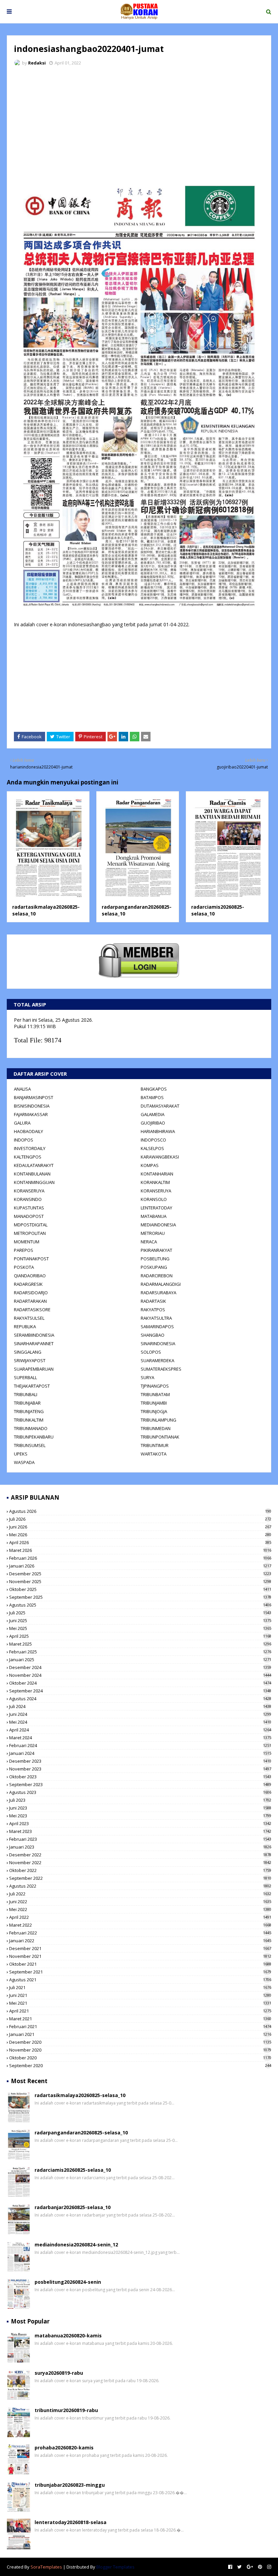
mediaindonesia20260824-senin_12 (76, 2245)
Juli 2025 (140, 1613)
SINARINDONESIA (158, 1343)
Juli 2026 (140, 1519)
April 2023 (140, 1823)
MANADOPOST (29, 1216)
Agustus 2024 (140, 1699)
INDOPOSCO (153, 1140)
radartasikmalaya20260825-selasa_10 (80, 2095)
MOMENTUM (27, 1242)
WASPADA (24, 1462)
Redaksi (37, 63)
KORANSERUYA (29, 1191)
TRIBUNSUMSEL (30, 1445)
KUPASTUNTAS (29, 1208)
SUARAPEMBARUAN (34, 1369)
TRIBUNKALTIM (29, 1420)
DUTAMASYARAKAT (160, 1106)
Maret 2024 (140, 1738)
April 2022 (140, 1917)
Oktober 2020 (140, 2058)
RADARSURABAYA (158, 1293)
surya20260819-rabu (59, 2373)
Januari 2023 (140, 1847)
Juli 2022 (140, 1894)
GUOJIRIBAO (153, 1123)
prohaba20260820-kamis (64, 2448)
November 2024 (140, 1675)
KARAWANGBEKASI (160, 1157)
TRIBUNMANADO (31, 1428)
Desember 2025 (140, 1574)
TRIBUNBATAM (155, 1394)
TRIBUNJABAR (27, 1403)
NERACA (149, 1242)
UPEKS (21, 1454)
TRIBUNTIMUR (155, 1445)
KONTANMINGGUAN (34, 1182)
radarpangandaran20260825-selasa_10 (81, 2133)
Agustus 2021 (140, 1980)
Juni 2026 (140, 1527)
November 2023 (140, 1769)
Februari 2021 (140, 2026)
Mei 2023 (140, 1816)
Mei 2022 (140, 1909)
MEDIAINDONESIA (158, 1225)
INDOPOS (24, 1140)
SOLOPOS (151, 1352)
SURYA (147, 1377)
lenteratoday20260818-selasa (71, 2522)
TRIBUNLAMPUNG (158, 1420)
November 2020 (140, 2050)
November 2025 (140, 1581)
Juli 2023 (140, 1800)
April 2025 (140, 1636)
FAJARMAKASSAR (31, 1114)
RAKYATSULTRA (156, 1318)
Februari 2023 (140, 1839)
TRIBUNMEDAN (156, 1428)
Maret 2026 (140, 1550)
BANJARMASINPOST (34, 1097)
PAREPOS (24, 1250)
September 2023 (140, 1784)
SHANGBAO (153, 1335)
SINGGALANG (28, 1352)
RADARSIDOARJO (31, 1293)
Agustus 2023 (140, 1792)
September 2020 (140, 2065)
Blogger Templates (115, 2567)
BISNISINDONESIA (32, 1106)
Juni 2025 (140, 1620)
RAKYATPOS (153, 1310)
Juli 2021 (140, 1987)
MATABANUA (154, 1216)
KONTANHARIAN (157, 1174)
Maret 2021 (140, 2019)
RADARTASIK (153, 1301)
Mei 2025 (140, 1628)
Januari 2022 (140, 1941)
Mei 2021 (140, 2003)
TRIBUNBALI (26, 1394)
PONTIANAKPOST (31, 1259)
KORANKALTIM (155, 1182)
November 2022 (140, 1862)
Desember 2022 (140, 1855)
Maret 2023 (140, 1831)
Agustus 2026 (140, 1511)
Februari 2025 (140, 1652)
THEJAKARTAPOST (32, 1386)
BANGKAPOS (154, 1089)
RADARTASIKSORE (32, 1310)
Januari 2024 (140, 1753)
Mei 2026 (140, 1535)
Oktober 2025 (140, 1589)
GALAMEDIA (153, 1114)
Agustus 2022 (140, 1886)
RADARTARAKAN (30, 1301)
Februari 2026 (140, 1558)
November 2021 (140, 1956)
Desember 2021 (140, 1948)
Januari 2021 (140, 2034)
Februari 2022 (140, 1933)
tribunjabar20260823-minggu (70, 2485)
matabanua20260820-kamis (68, 2336)
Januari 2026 (140, 1566)
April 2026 (140, 1542)
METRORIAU (153, 1233)
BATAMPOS (152, 1097)
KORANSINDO (28, 1199)
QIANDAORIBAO (30, 1276)
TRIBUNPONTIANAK (160, 1437)
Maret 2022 (140, 1925)
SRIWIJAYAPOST (30, 1360)
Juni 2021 (140, 1995)
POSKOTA (24, 1267)
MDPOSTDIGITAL (31, 1225)
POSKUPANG (154, 1267)
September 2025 (140, 1597)
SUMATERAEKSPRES (161, 1369)
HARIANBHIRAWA (158, 1131)
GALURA (22, 1123)
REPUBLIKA (25, 1327)
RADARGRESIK (28, 1284)
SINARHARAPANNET (34, 1343)
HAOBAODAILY (28, 1131)
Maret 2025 (140, 1644)
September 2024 (140, 1691)
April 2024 (140, 1730)
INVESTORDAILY (30, 1148)
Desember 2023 (140, 1761)
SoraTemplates (46, 2567)
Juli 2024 (140, 1706)
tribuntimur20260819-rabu (66, 2410)
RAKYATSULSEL (29, 1318)
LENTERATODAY (156, 1208)
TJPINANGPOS (155, 1386)
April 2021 (140, 2011)
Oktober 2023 (140, 1777)
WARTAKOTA (154, 1454)
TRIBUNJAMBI (154, 1403)
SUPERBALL (25, 1377)
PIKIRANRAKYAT (156, 1250)
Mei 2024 (140, 1722)
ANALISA (22, 1089)
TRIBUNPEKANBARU (34, 1437)
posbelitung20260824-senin (68, 2282)
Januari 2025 (140, 1660)
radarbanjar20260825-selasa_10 (73, 2207)
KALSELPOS (152, 1148)
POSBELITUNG (155, 1259)
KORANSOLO (154, 1199)
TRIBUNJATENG (29, 1411)
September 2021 (140, 1972)
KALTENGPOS (28, 1157)
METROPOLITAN (30, 1233)
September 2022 (140, 1878)
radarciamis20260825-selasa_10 (73, 2170)
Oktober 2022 (140, 1870)
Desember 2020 (140, 2042)
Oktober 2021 (140, 1964)
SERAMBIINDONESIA (34, 1335)
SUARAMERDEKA (157, 1360)
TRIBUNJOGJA (154, 1411)
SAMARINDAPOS (157, 1327)
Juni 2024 (140, 1714)
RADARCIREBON (157, 1276)
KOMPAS (150, 1165)
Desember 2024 (140, 1667)
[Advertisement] (139, 122)
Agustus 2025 (140, 1605)
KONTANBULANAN (32, 1174)
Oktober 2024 (140, 1683)
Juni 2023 (140, 1808)
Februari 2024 (140, 1745)
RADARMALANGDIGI (161, 1284)
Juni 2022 (140, 1902)
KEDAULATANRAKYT (34, 1165)
